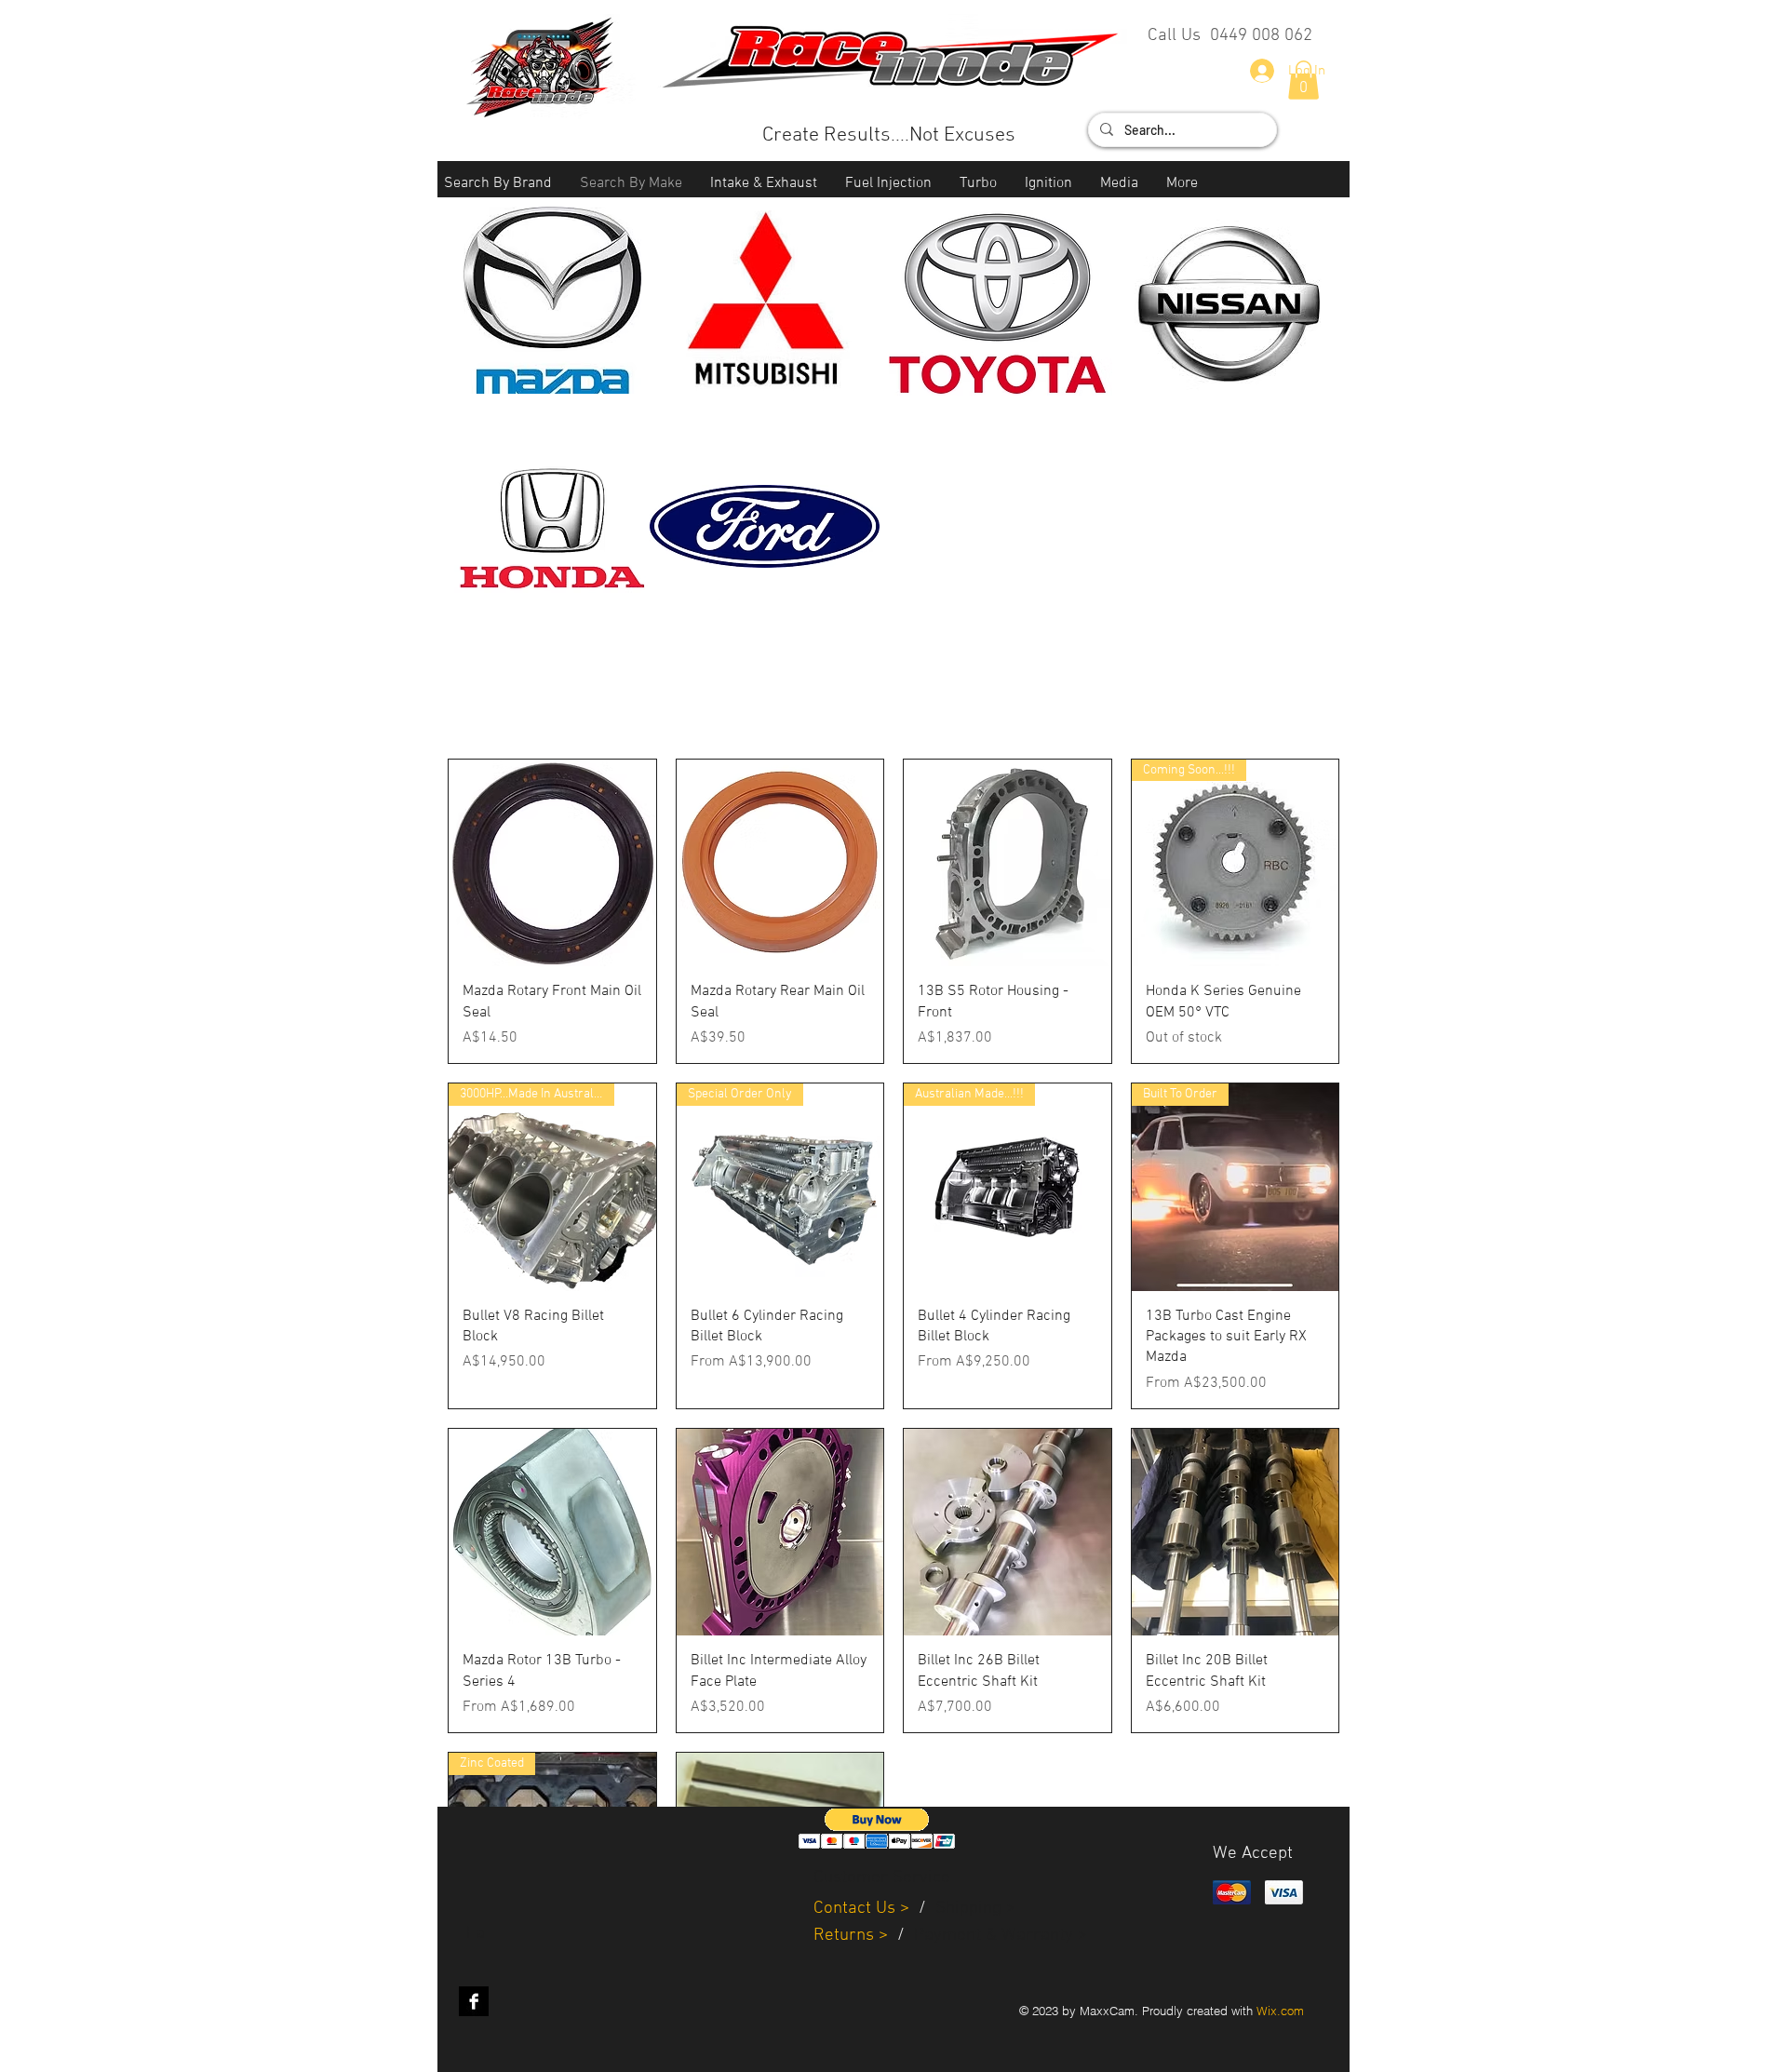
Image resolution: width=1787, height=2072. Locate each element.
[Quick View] (552, 863)
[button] (498, 184)
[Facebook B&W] (474, 2001)
